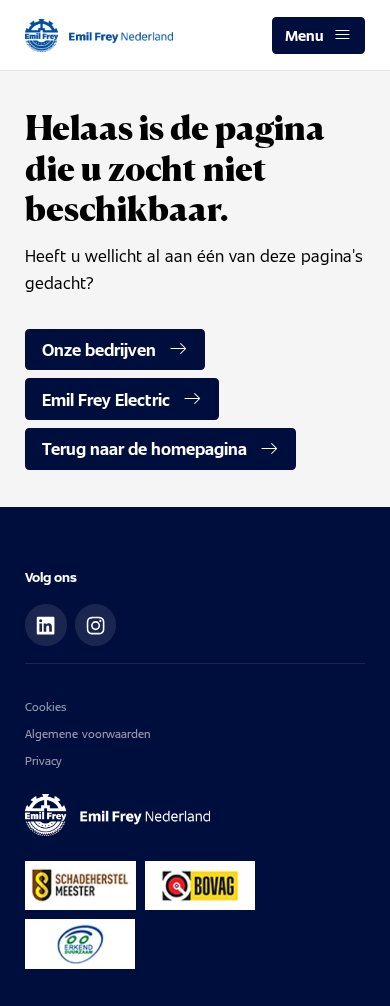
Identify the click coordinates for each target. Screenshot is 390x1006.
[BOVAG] (200, 886)
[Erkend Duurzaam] (80, 944)
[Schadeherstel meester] (80, 886)
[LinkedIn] (46, 625)
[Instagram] (96, 625)
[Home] (99, 35)
